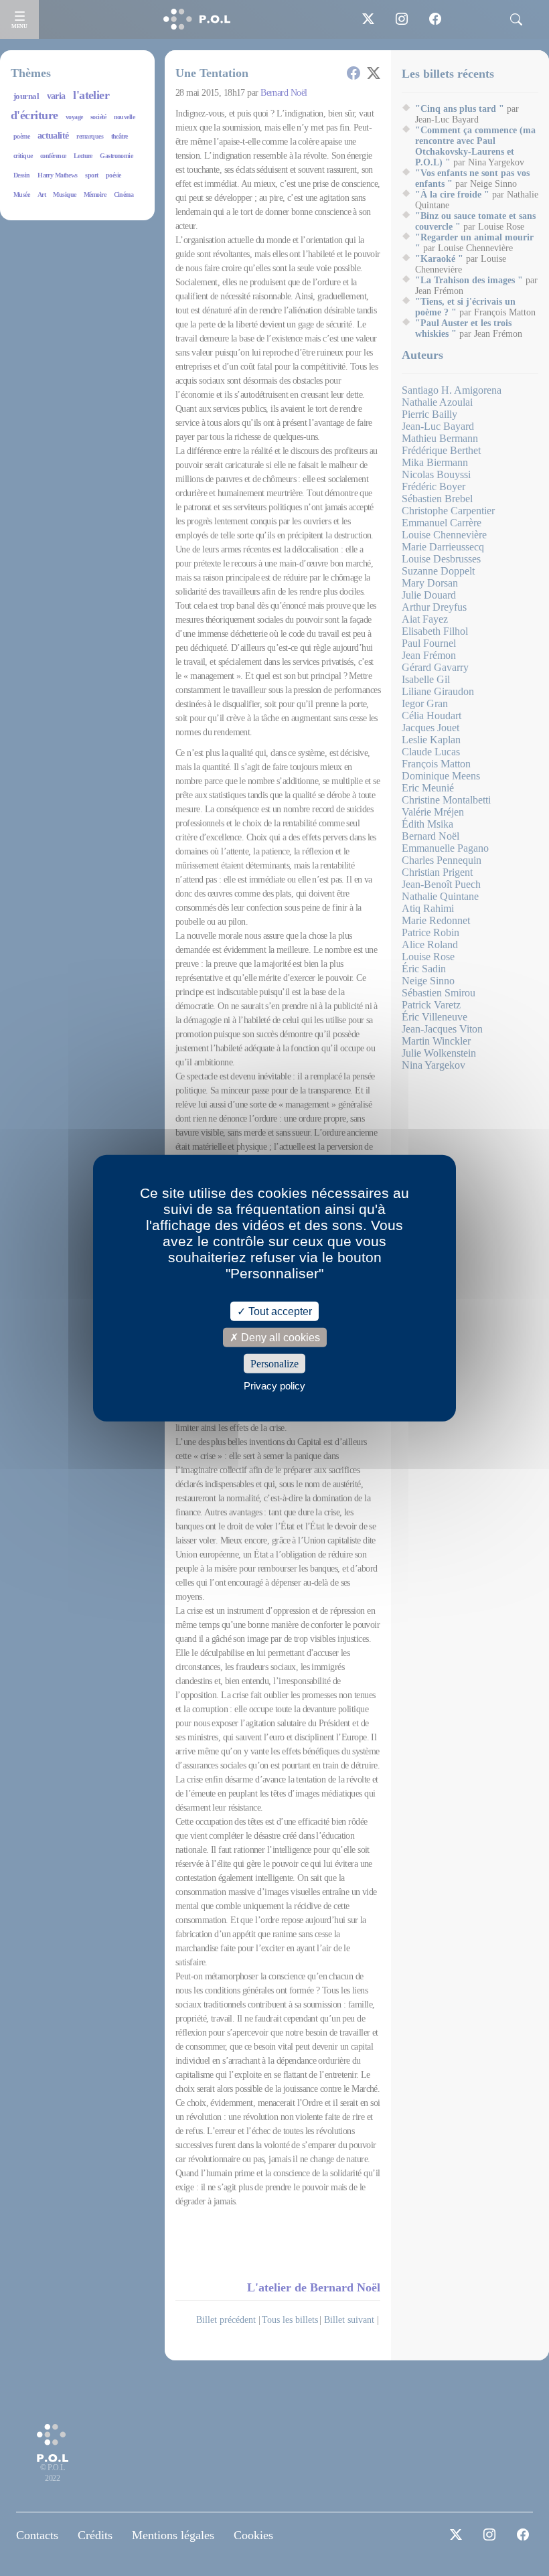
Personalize (274, 1364)
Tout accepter (279, 1311)
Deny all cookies (279, 1337)
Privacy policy (274, 1386)
